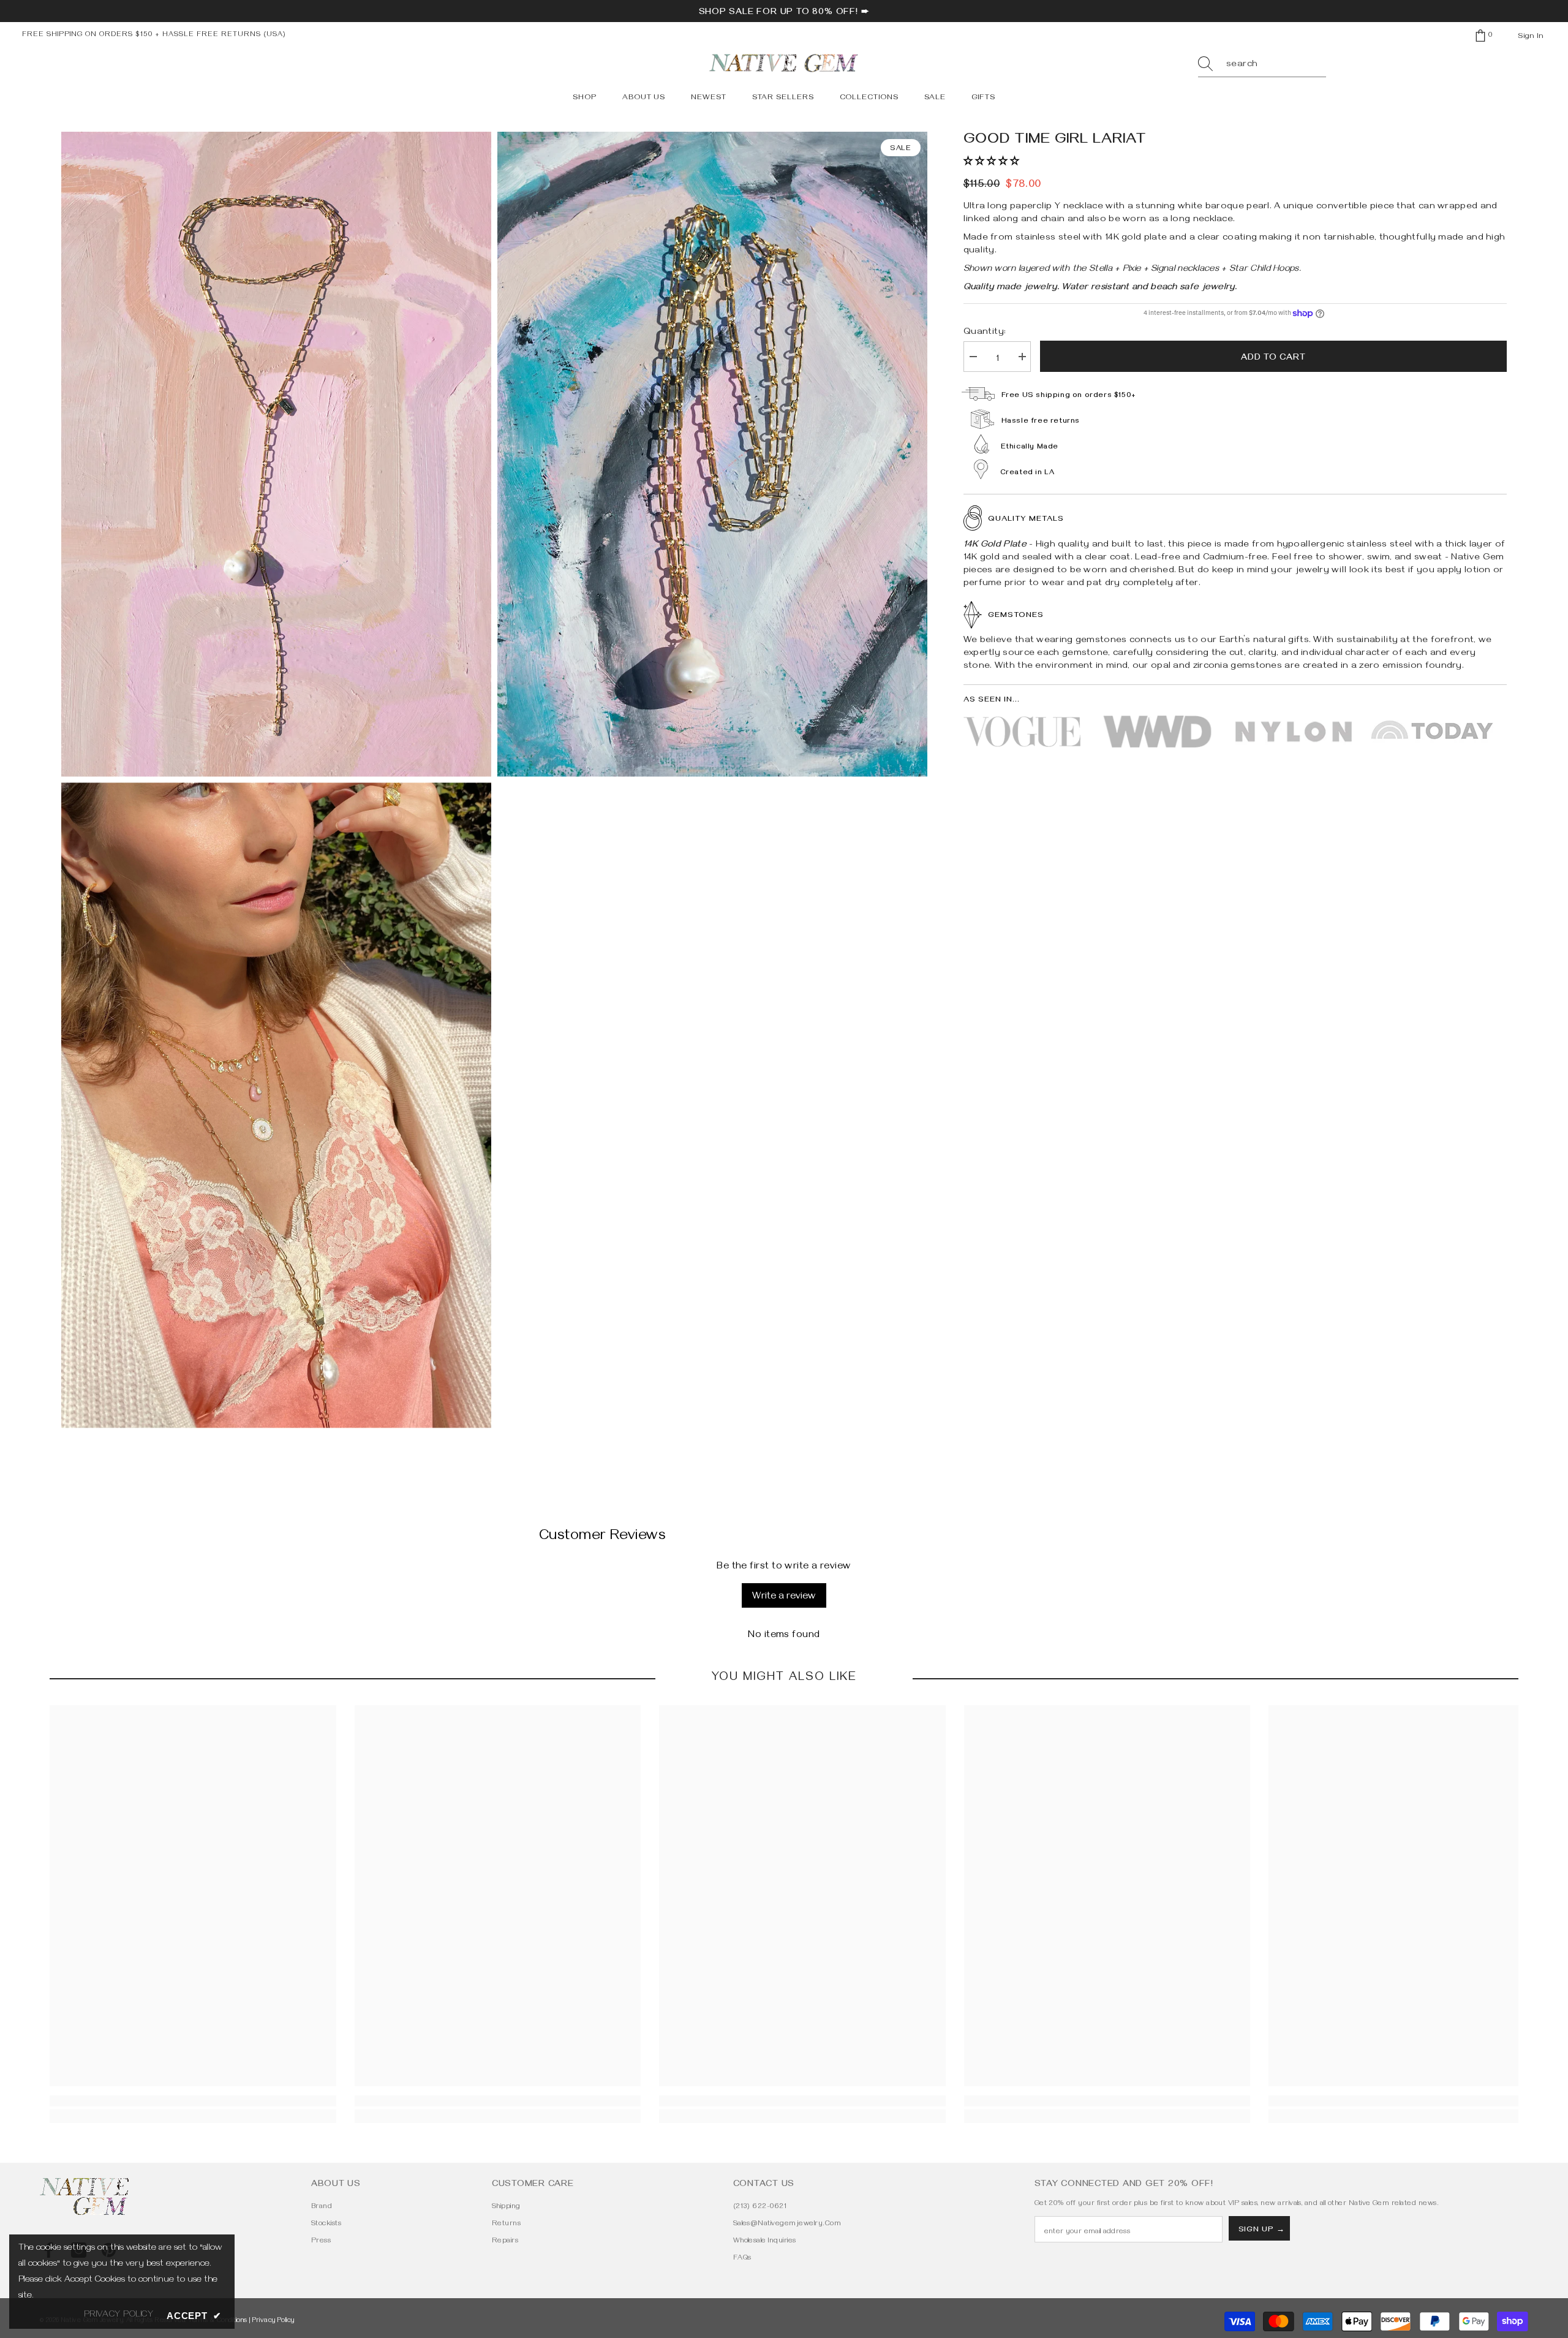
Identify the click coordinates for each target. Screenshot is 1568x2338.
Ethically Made (1030, 448)
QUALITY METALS (1026, 520)
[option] (276, 780)
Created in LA (1027, 473)
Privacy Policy (273, 2321)
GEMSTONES (1016, 616)
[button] (991, 162)
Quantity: (985, 333)
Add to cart (1273, 358)
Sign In (1531, 37)
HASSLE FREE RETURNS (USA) (224, 35)
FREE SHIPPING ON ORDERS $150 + (92, 35)
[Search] (1262, 65)
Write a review (784, 1597)
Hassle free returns (1041, 422)
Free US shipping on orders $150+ (1069, 396)
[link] (193, 2101)
